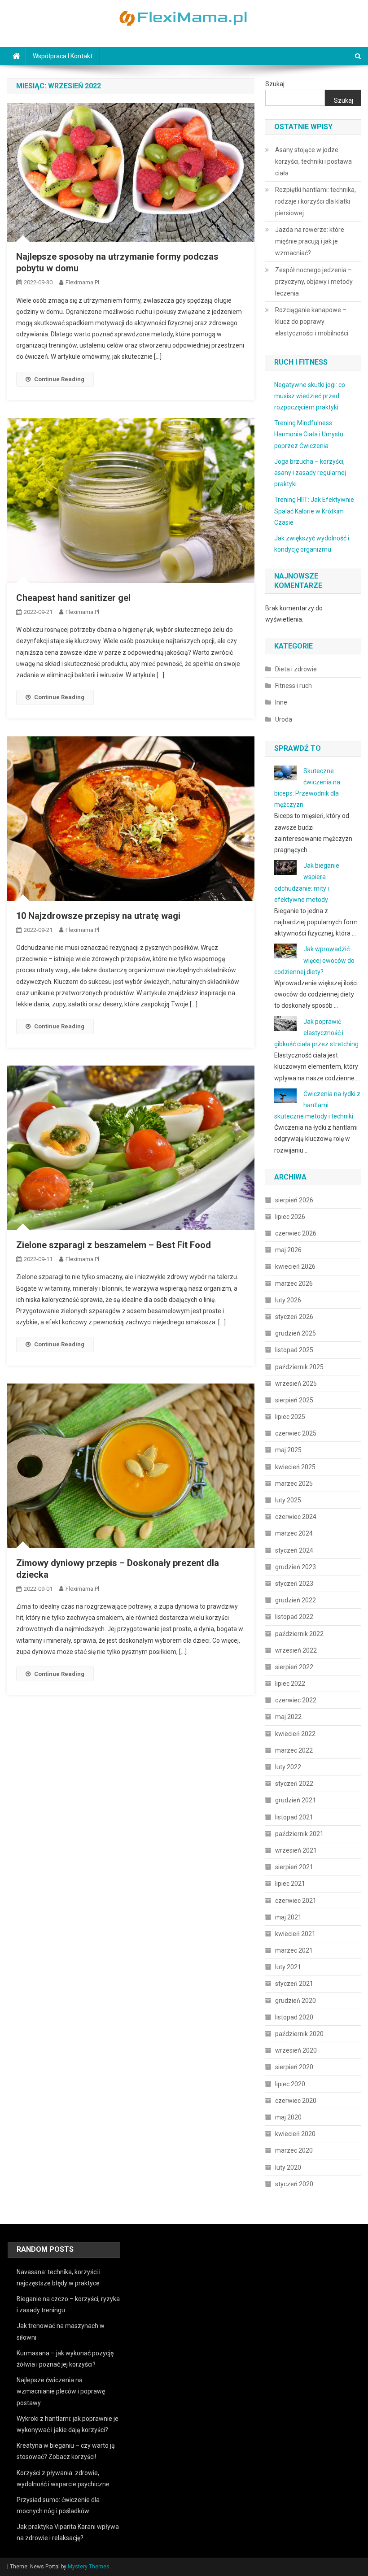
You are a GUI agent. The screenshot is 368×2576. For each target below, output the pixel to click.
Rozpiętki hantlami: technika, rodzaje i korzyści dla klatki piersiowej (315, 201)
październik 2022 (299, 1634)
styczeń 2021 (294, 1984)
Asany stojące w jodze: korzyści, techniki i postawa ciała (313, 161)
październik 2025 (299, 1367)
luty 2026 (288, 1300)
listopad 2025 (294, 1350)
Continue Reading (59, 379)
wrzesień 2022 (296, 1650)
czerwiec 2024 (296, 1517)
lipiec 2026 (290, 1217)
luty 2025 (288, 1500)
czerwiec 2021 (296, 1901)
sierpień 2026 (294, 1200)
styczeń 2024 (294, 1550)
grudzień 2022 (296, 1600)
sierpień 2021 (294, 1867)
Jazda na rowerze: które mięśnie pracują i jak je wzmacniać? (310, 241)
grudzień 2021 (296, 1800)
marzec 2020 (294, 2150)
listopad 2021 (294, 1817)
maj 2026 (288, 1250)
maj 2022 (288, 1717)
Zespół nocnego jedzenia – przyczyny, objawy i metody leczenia (314, 282)
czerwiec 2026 (296, 1233)
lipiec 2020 (290, 2084)
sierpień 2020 (294, 2067)
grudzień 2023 (296, 1567)
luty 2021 (288, 1967)
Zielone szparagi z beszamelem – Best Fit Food (114, 1245)
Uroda (284, 719)
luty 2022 (288, 1767)
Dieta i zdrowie (296, 669)
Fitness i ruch (294, 686)
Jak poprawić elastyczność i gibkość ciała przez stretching (316, 1033)
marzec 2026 (294, 1284)
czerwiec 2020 (296, 2101)
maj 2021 (288, 1917)
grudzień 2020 (296, 2001)
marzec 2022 (294, 1750)
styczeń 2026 (294, 1317)
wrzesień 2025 (296, 1384)
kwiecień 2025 (295, 1467)
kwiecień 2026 (295, 1266)
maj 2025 (288, 1450)
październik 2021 (299, 1834)
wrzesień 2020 (296, 2050)
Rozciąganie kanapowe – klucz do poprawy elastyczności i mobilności (312, 322)
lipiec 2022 (290, 1684)
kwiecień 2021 (295, 1934)
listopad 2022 (294, 1617)
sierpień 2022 (294, 1667)
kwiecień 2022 (295, 1734)
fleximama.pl (82, 282)
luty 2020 (288, 2167)
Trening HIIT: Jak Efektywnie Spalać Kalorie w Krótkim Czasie (314, 511)
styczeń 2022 (294, 1784)
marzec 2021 (294, 1950)
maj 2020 (288, 2117)
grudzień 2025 (296, 1333)
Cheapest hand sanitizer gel (73, 598)
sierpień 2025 (294, 1400)
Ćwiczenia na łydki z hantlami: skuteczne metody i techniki (317, 1105)
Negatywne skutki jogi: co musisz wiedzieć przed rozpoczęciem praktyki (310, 396)
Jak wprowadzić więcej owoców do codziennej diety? (314, 960)
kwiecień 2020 (295, 2134)
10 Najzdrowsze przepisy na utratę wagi (98, 916)
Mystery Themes (89, 2567)
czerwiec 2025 (296, 1433)
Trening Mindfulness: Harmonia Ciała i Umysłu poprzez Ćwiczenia (309, 434)
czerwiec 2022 (296, 1700)
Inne (281, 702)
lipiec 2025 (290, 1417)
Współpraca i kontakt (63, 56)
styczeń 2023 (294, 1584)
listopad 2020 (294, 2017)
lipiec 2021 (290, 1884)
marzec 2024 (294, 1533)
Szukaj (275, 84)
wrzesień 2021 (296, 1850)
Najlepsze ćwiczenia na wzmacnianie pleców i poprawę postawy (61, 2391)
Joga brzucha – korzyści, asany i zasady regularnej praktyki (310, 473)
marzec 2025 (294, 1484)
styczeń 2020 (294, 2184)
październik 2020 (299, 2034)
